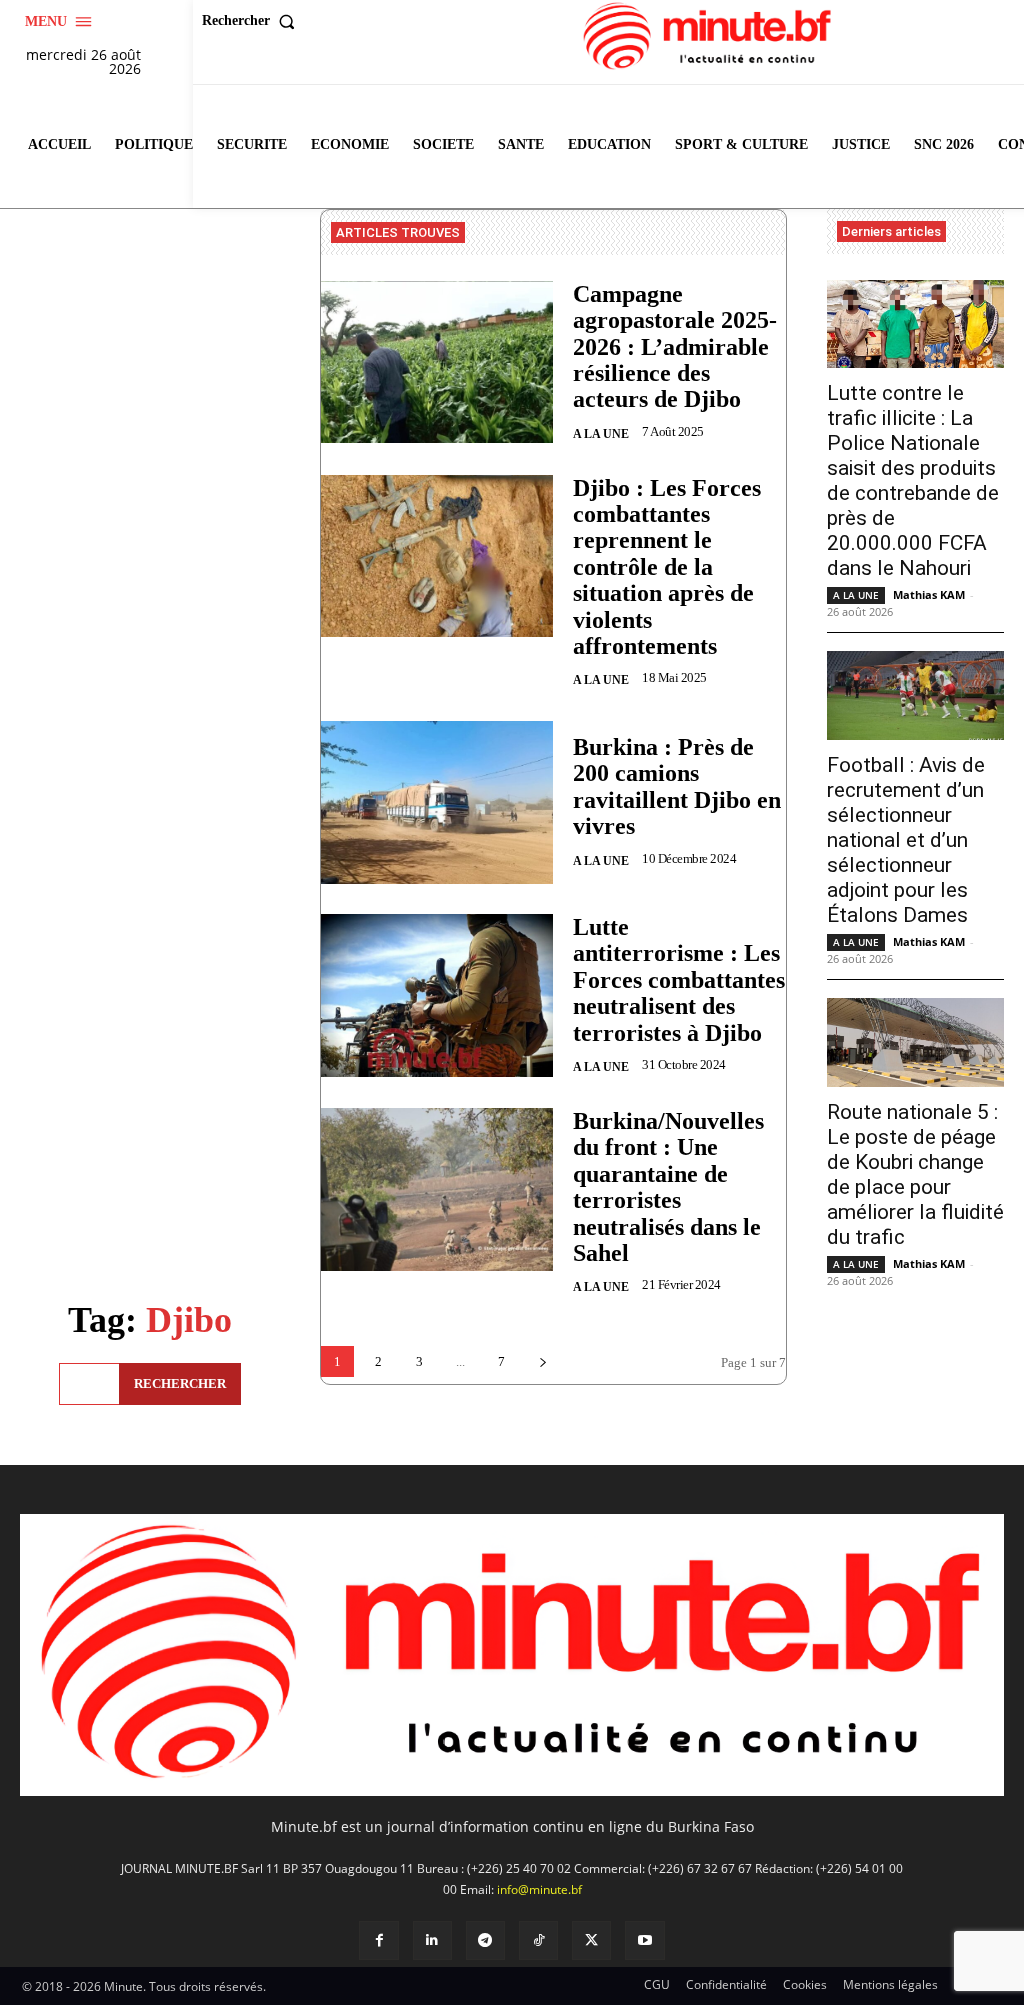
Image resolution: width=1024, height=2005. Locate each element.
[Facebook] (378, 1940)
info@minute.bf (539, 1889)
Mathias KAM (929, 594)
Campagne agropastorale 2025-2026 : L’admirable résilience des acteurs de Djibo (675, 347)
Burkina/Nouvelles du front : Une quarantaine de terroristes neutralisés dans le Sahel (668, 1187)
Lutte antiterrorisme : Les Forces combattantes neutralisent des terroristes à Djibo (679, 980)
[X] (591, 1940)
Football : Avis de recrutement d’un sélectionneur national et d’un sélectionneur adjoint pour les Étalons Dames (906, 840)
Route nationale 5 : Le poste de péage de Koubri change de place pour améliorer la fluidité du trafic (915, 1174)
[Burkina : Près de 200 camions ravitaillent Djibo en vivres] (437, 802)
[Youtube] (644, 1940)
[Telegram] (485, 1940)
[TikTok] (538, 1940)
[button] (253, 21)
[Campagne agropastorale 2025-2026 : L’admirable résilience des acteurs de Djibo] (437, 362)
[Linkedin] (432, 1940)
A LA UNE (601, 434)
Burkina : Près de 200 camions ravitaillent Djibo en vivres (677, 786)
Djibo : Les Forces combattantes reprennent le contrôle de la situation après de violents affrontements (667, 567)
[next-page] (542, 1361)
